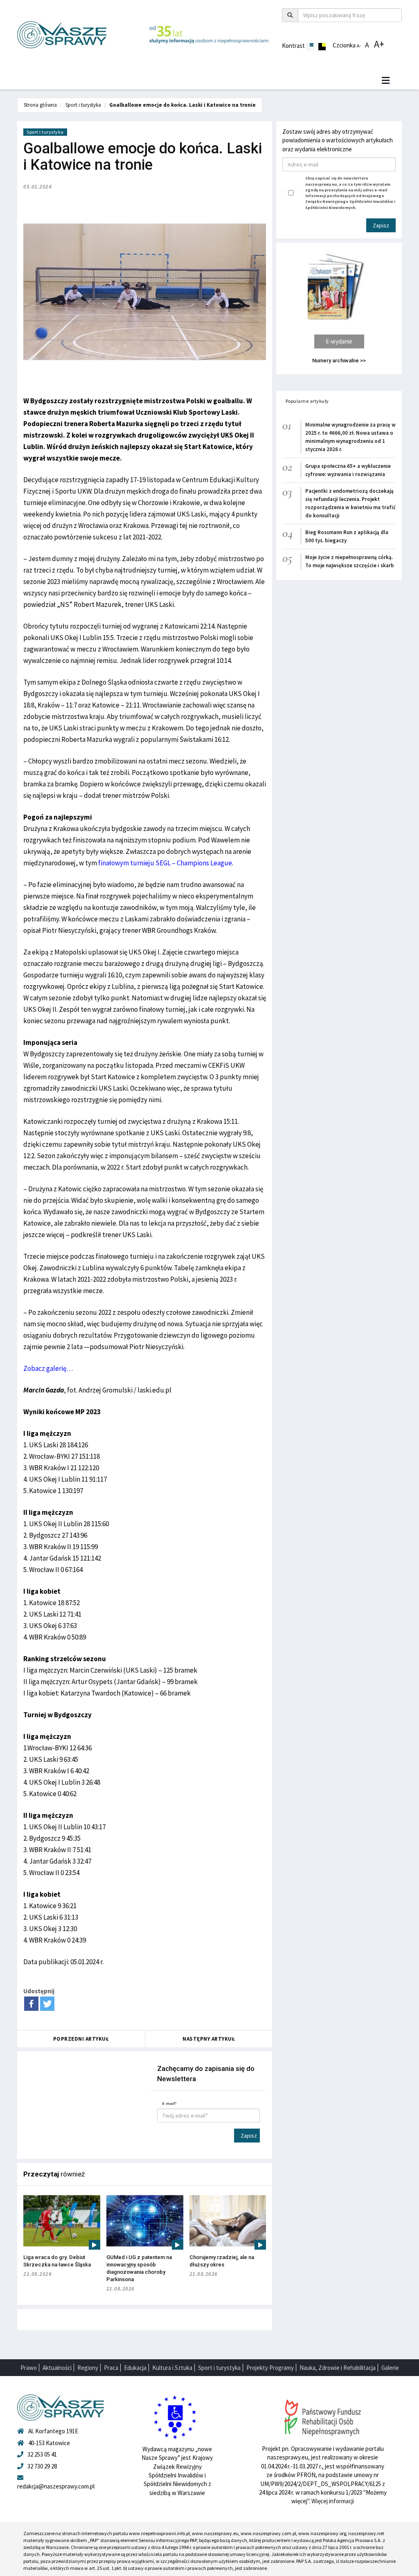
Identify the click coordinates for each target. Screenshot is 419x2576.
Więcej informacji (333, 2501)
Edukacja (135, 2368)
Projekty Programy (270, 2368)
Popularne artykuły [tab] (307, 401)
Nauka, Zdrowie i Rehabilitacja (338, 2368)
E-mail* (169, 2103)
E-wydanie (339, 341)
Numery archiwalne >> (339, 360)
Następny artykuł (209, 2039)
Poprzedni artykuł (81, 2039)
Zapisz (249, 2136)
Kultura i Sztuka (172, 2368)
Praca (111, 2368)
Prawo (29, 2368)
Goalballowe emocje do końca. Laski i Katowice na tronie (182, 105)
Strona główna (40, 105)
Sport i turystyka (83, 105)
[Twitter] (47, 2004)
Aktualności (57, 2368)
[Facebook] (31, 2004)
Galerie (390, 2368)
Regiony (88, 2368)
